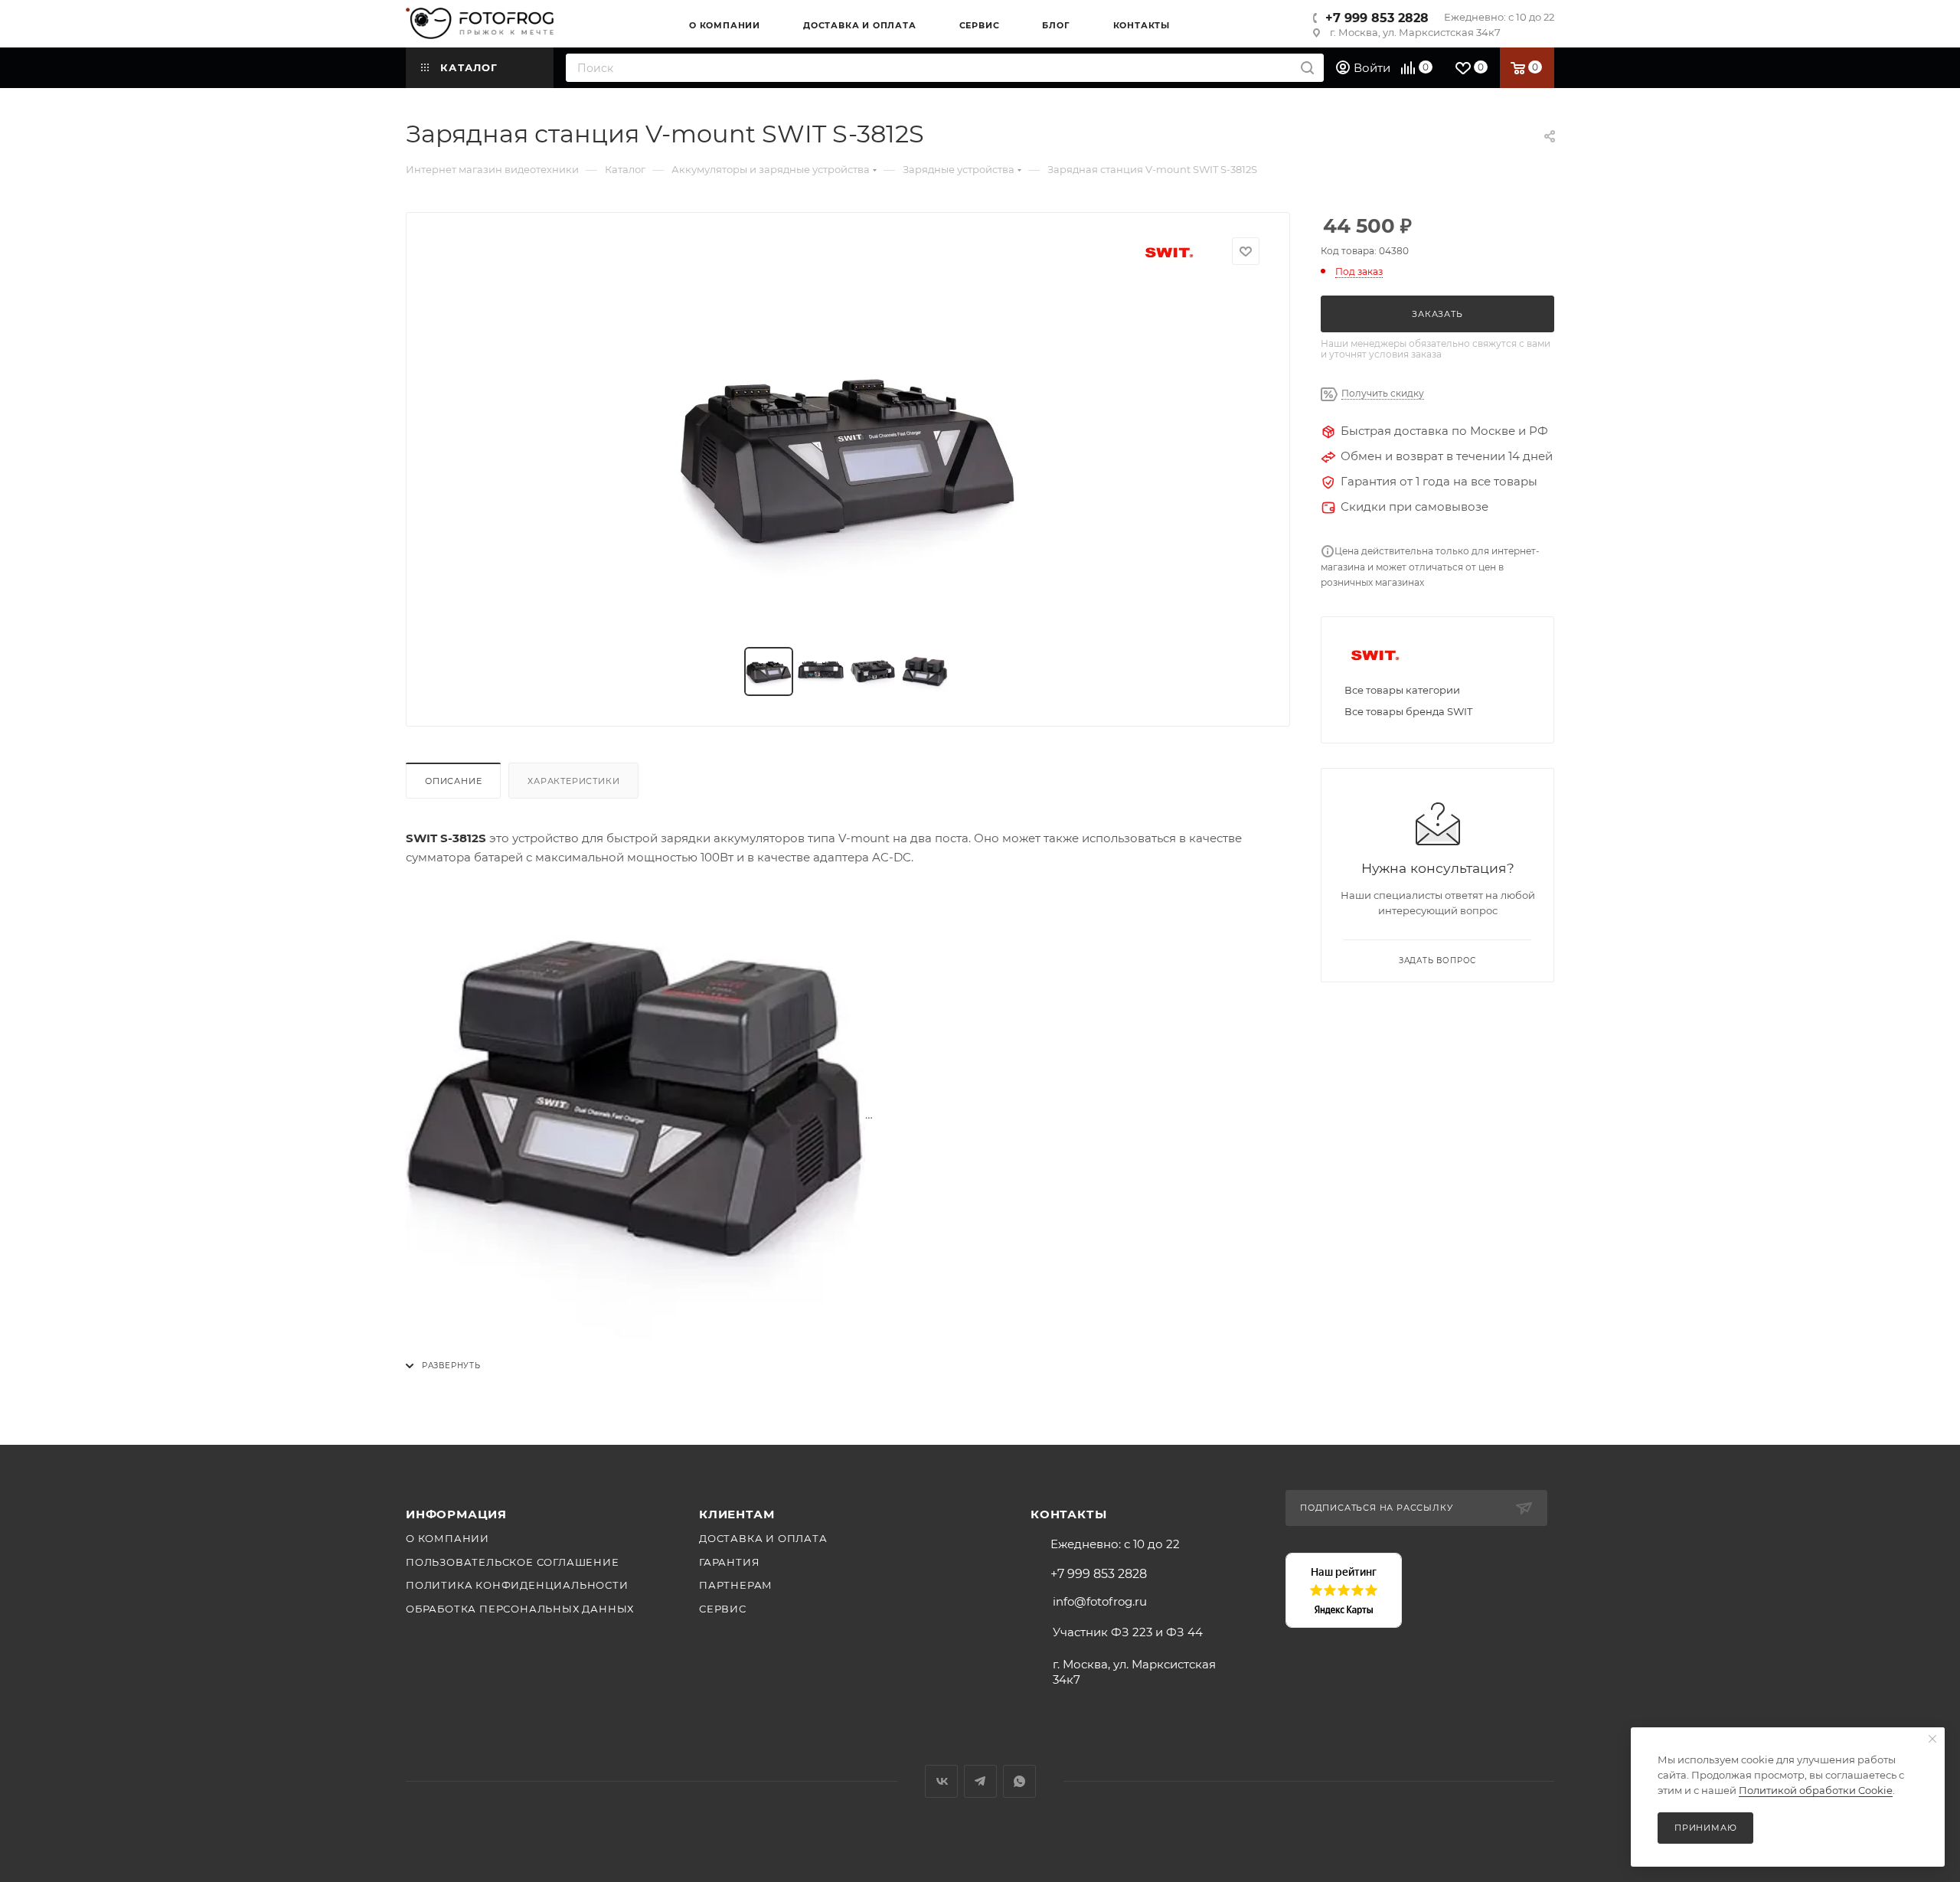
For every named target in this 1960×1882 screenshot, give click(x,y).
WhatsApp (1019, 1781)
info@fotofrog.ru (1100, 1601)
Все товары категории (1402, 690)
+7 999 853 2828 (1377, 18)
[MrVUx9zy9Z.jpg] (848, 456)
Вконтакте (941, 1781)
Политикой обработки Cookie (1816, 1790)
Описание (453, 781)
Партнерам (736, 1585)
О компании (448, 1538)
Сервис (723, 1609)
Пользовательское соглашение (513, 1562)
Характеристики (573, 781)
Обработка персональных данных (520, 1609)
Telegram (980, 1781)
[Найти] (1307, 68)
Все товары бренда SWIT (1408, 711)
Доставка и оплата (763, 1538)
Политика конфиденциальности (517, 1585)
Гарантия (729, 1562)
